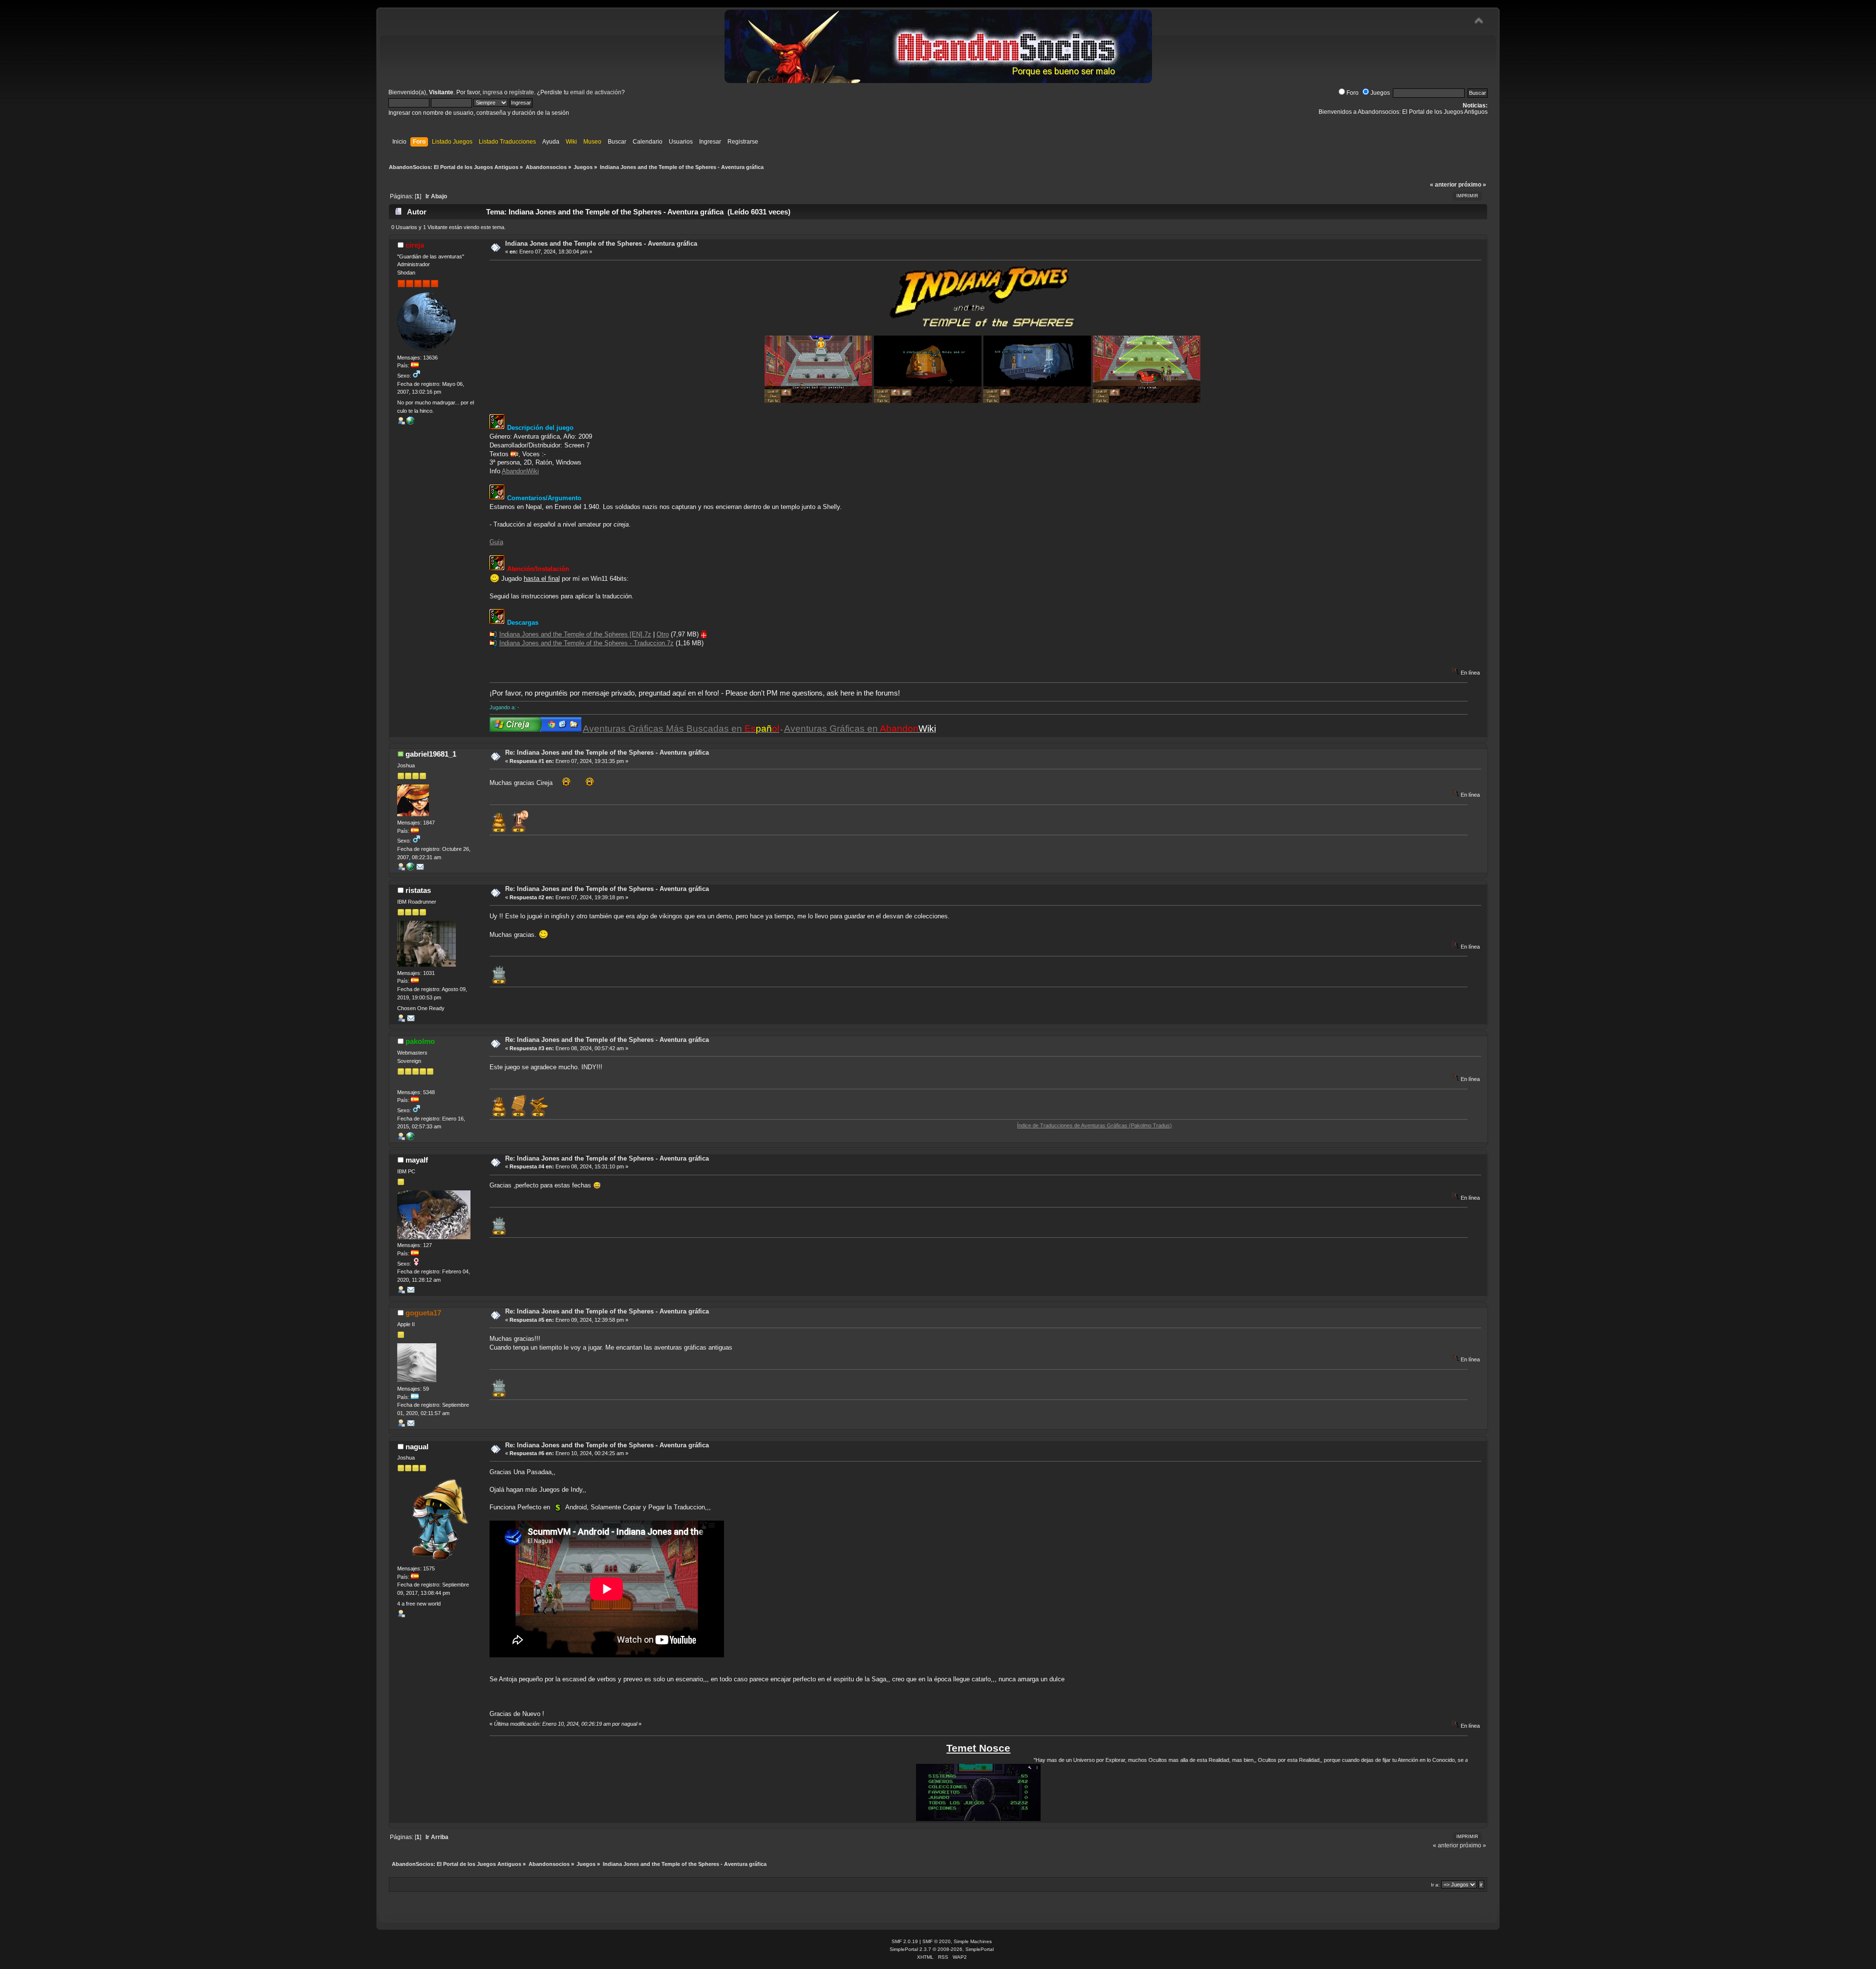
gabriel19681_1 (431, 754)
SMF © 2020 (937, 1941)
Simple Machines (973, 1941)
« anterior (1443, 185)
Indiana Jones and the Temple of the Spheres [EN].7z (575, 634)
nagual (417, 1447)
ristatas (418, 890)
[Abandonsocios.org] (410, 423)
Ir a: (1435, 1885)
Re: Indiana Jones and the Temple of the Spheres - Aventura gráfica (607, 752)
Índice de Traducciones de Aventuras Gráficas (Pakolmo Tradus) (978, 1125)
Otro (663, 634)
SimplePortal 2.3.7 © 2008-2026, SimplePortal (942, 1949)
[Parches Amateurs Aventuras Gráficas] (410, 1138)
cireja (415, 245)
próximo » (1472, 185)
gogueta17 (423, 1313)
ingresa (493, 92)
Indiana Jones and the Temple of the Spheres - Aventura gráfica (601, 243)
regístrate (522, 92)
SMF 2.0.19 (905, 1941)
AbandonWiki (520, 471)
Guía (496, 542)
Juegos (1380, 93)
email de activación (596, 92)
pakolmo (420, 1041)
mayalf (417, 1160)
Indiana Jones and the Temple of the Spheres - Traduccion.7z (586, 643)
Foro (1353, 93)
